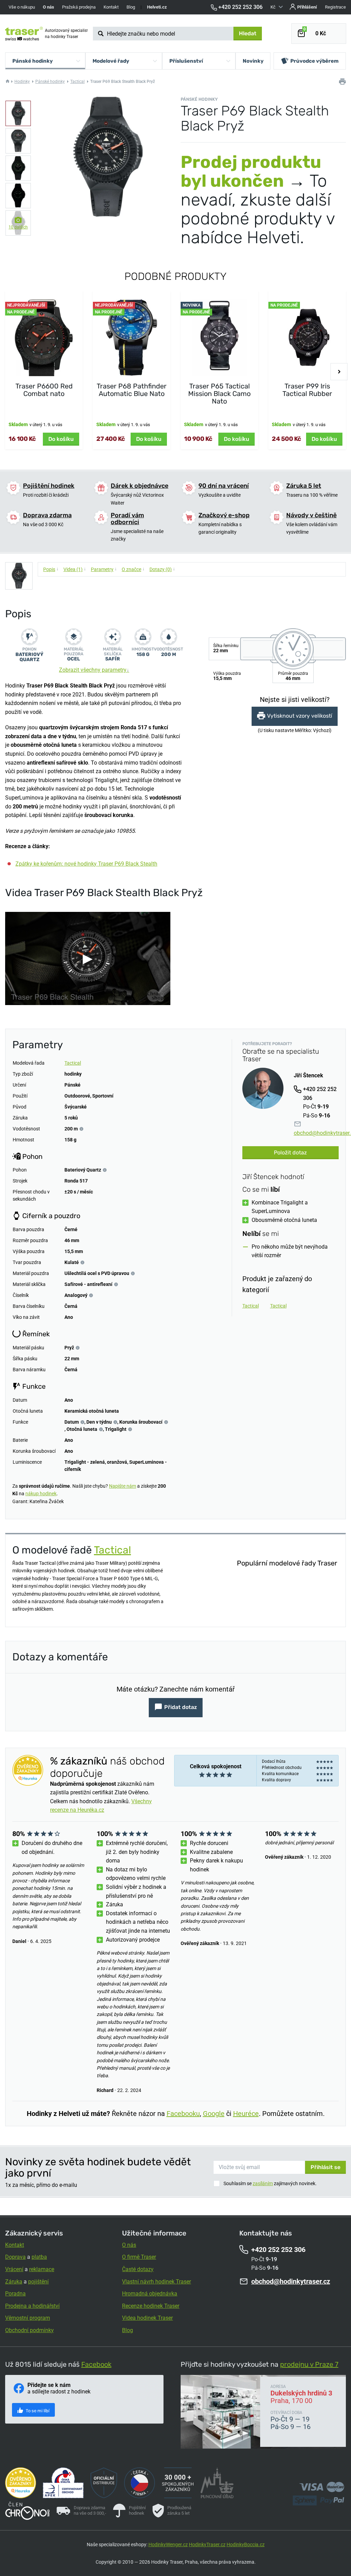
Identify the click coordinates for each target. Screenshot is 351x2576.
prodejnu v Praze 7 (309, 2364)
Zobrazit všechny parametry (94, 670)
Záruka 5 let (304, 486)
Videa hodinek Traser (147, 2318)
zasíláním (263, 2183)
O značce (133, 569)
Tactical (77, 82)
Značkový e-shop (224, 515)
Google (214, 2114)
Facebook (96, 2364)
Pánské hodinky (50, 82)
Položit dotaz (290, 1153)
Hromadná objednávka (150, 2294)
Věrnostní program (28, 2318)
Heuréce (246, 2114)
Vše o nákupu (22, 7)
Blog (131, 7)
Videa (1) (75, 569)
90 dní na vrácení (224, 486)
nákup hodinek (41, 1494)
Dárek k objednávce (140, 486)
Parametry (104, 569)
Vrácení (14, 2269)
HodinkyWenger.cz (168, 2544)
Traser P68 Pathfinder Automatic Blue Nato (132, 390)
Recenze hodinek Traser (151, 2306)
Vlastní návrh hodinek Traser (156, 2282)
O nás (129, 2245)
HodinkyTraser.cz (207, 2544)
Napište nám (123, 1486)
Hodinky (22, 82)
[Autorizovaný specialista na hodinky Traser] (24, 34)
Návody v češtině (311, 515)
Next (339, 372)
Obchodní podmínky (29, 2330)
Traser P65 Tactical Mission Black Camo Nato (219, 394)
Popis (51, 569)
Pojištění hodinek (49, 486)
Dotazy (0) (162, 569)
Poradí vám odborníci (127, 519)
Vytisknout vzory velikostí (300, 716)
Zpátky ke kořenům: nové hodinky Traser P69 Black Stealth (86, 864)
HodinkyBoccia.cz (246, 2544)
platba (39, 2257)
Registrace (335, 7)
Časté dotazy (138, 2269)
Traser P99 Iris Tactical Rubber (307, 390)
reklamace (42, 2269)
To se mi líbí (37, 2411)
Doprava (15, 2257)
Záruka (14, 2282)
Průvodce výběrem (314, 61)
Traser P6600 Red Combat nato (44, 390)
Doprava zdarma (47, 515)
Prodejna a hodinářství (32, 2306)
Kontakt (111, 7)
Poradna (15, 2294)
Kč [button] (274, 7)
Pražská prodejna (79, 7)
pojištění (38, 2282)
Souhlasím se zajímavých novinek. (270, 2183)
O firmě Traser (139, 2257)
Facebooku (183, 2114)
